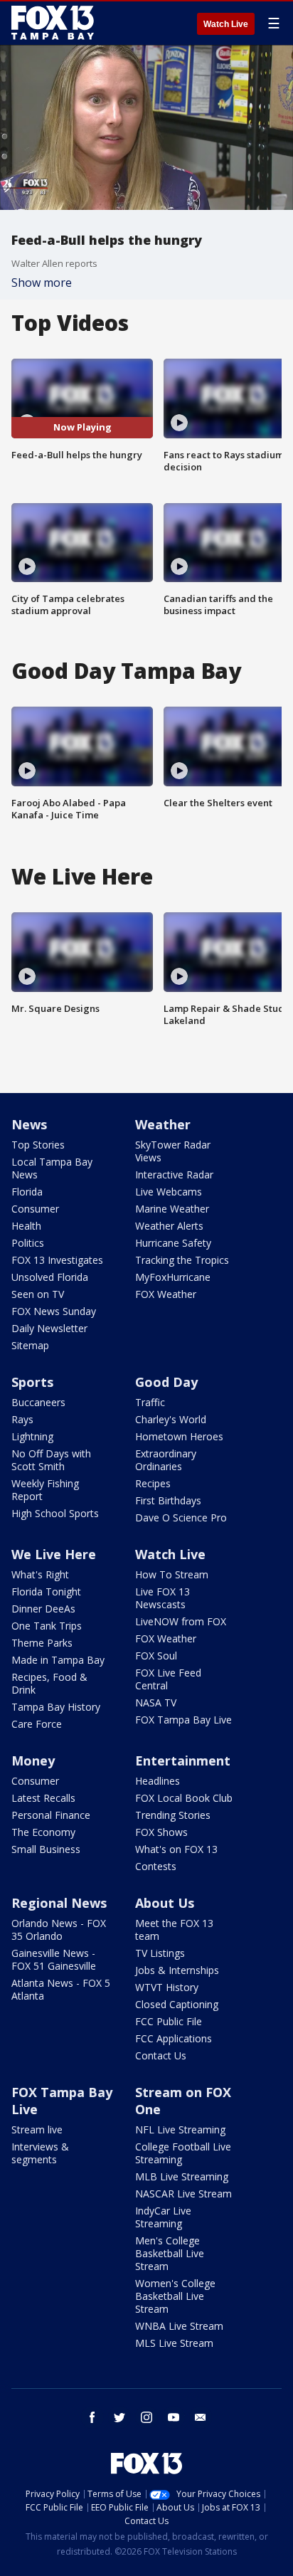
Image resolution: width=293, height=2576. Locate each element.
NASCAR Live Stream (183, 2194)
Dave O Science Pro (181, 1517)
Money (33, 1761)
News (29, 1124)
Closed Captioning (177, 2004)
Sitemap (30, 1345)
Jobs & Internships (177, 1970)
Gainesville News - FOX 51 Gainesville (54, 1959)
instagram (146, 2417)
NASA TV (156, 1703)
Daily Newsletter (49, 1328)
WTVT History (167, 1987)
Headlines (158, 1781)
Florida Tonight (46, 1591)
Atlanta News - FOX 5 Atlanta (61, 1989)
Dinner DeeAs (43, 1609)
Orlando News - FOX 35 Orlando (59, 1930)
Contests (156, 1866)
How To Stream (172, 1574)
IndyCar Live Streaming (163, 2217)
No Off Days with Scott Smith (51, 1460)
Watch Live (226, 24)
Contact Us (161, 2055)
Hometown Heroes (179, 1436)
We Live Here (54, 1554)
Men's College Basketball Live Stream (170, 2253)
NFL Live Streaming (180, 2129)
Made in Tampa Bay (58, 1660)
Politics (28, 1243)
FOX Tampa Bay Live (183, 1720)
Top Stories (38, 1145)
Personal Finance (51, 1815)
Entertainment (183, 1761)
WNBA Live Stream (179, 2326)
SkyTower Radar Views (173, 1151)
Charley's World (171, 1419)
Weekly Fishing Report (45, 1490)
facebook (92, 2417)
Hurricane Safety (173, 1243)
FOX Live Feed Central (168, 1679)
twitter (119, 2417)
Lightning (32, 1436)
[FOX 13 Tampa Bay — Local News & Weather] (53, 23)
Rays (22, 1419)
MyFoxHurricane (173, 1277)
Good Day (166, 1382)
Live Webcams (169, 1192)
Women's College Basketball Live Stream (175, 2296)
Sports (32, 1382)
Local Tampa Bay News (52, 1168)
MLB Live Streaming (182, 2176)
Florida (27, 1192)
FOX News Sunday (54, 1311)
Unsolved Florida (50, 1277)
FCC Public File (169, 2021)
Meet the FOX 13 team (174, 1930)
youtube (174, 2417)
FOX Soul (156, 1656)
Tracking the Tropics (182, 1260)
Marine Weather (172, 1209)
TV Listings (160, 1953)
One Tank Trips (47, 1626)
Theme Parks (42, 1643)
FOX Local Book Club (184, 1798)
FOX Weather (166, 1294)
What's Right (40, 1574)
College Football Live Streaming (183, 2153)
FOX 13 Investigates (57, 1260)
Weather (163, 1124)
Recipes (153, 1483)
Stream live (37, 2129)
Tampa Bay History (56, 1707)
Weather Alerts (169, 1226)
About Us (165, 1903)
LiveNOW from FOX (181, 1621)
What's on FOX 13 (176, 1849)
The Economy (43, 1832)
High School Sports (55, 1513)
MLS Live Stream (174, 2343)
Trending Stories (173, 1815)
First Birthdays (168, 1500)
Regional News (59, 1903)
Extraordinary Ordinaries (166, 1460)
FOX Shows (161, 1832)
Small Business (46, 1849)
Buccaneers (38, 1402)
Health (26, 1226)
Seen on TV (38, 1294)
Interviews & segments (40, 2153)
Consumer (35, 1209)
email (201, 2417)
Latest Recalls (43, 1798)
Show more (42, 283)
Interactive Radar (174, 1174)
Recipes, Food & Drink (49, 1683)
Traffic (150, 1402)
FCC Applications (174, 2038)
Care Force (37, 1724)
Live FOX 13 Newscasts (163, 1598)
